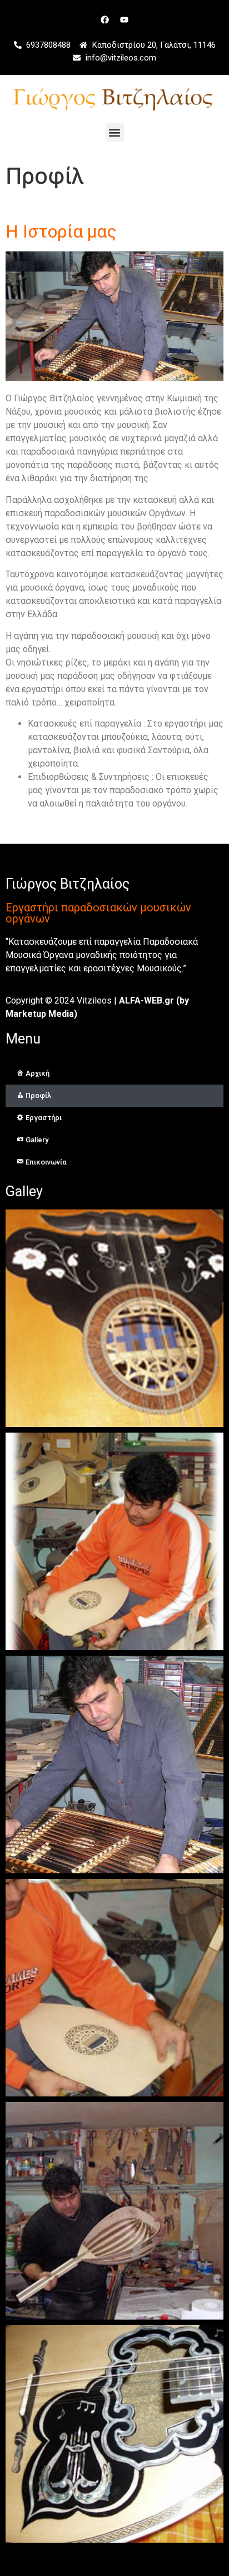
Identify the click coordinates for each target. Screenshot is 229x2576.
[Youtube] (125, 19)
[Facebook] (105, 19)
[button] (115, 132)
